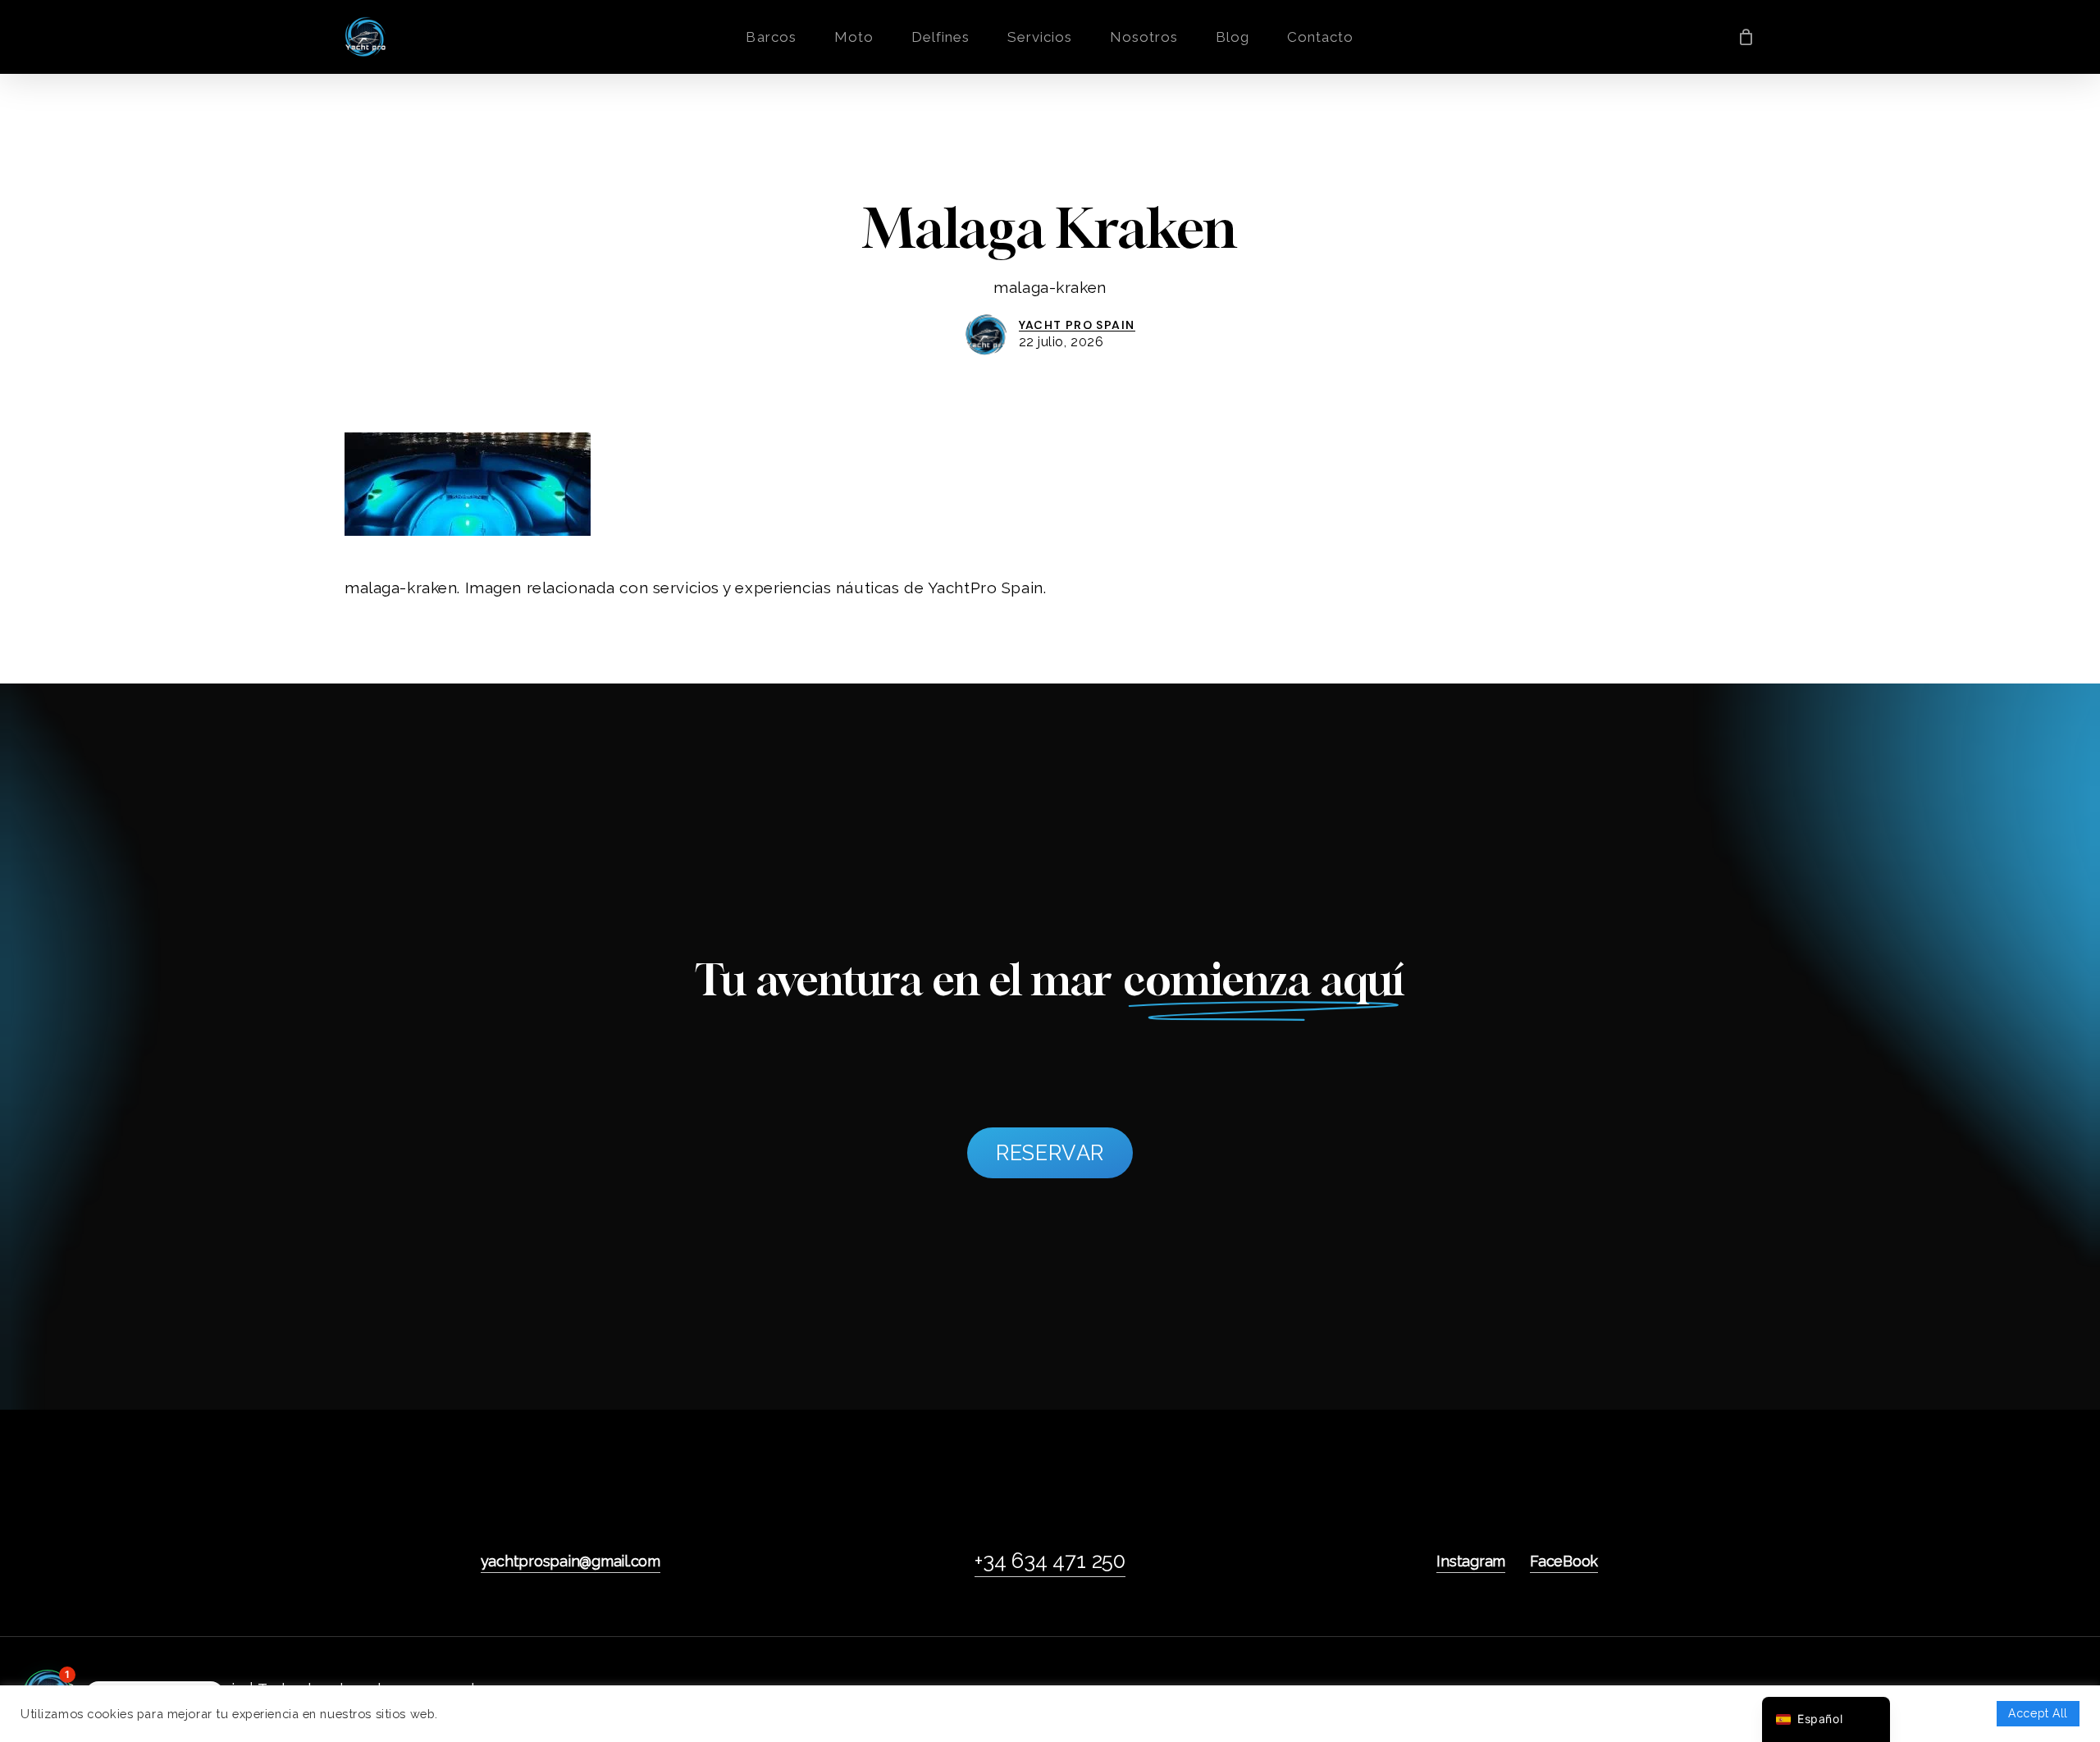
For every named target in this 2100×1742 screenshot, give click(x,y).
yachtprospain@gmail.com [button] (571, 1561)
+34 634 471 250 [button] (1050, 1561)
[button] (1050, 1153)
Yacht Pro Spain (1077, 325)
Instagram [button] (1471, 1561)
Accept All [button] (2038, 1713)
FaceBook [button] (1564, 1561)
